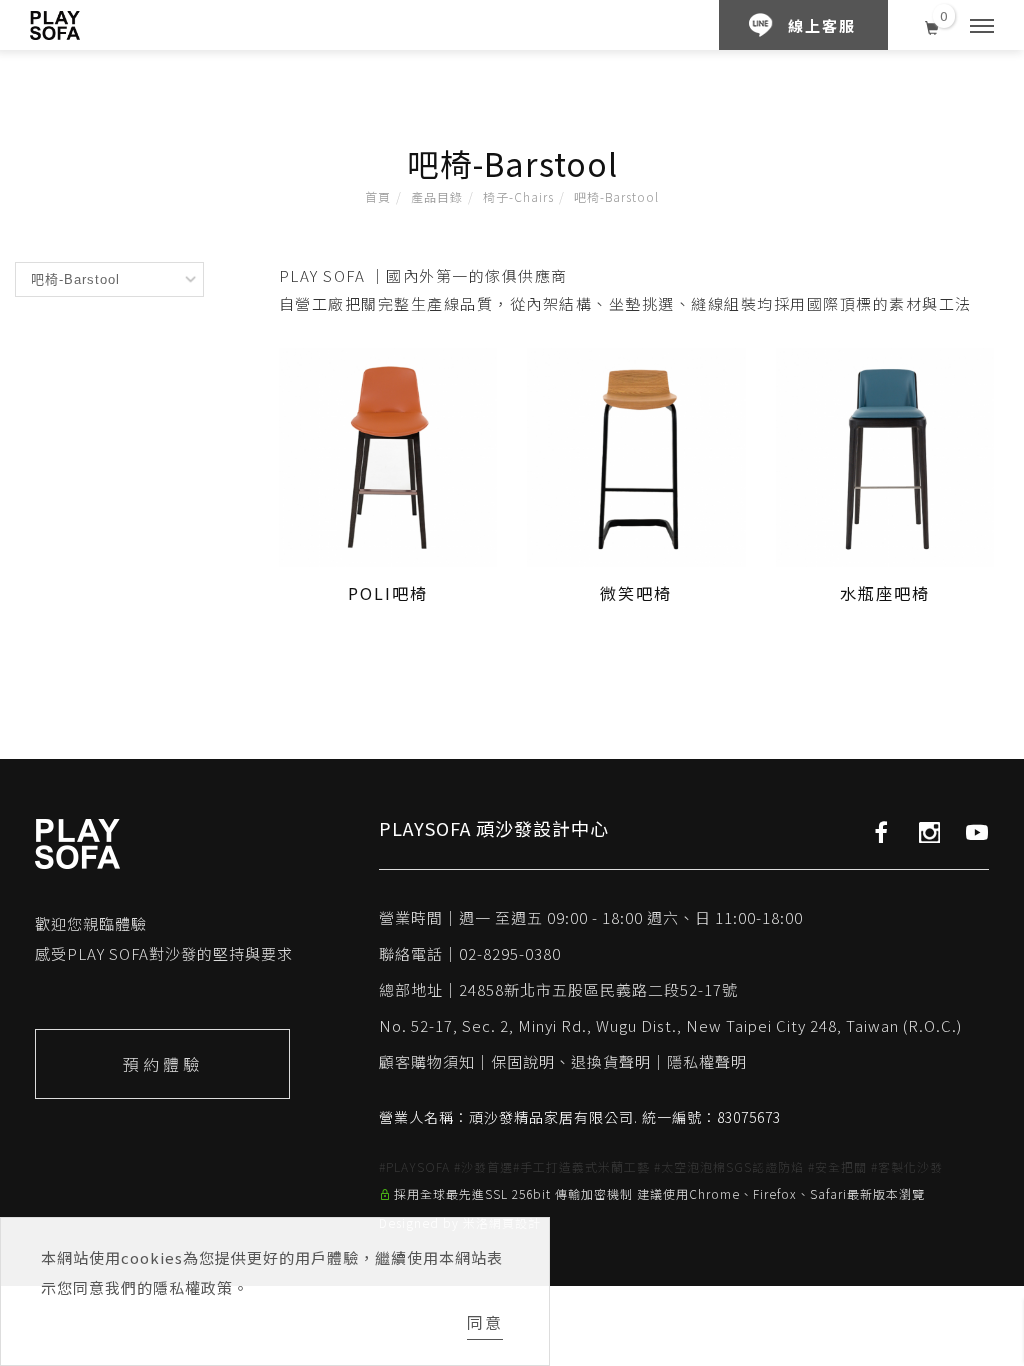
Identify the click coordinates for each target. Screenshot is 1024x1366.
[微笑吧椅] (636, 454)
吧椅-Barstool (616, 196)
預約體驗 (163, 1064)
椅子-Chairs (518, 196)
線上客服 (822, 25)
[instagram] (929, 832)
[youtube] (977, 832)
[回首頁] (55, 25)
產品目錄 (437, 196)
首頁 (378, 196)
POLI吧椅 (388, 593)
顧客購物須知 (427, 1061)
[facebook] (881, 832)
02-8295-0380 (510, 953)
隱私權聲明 (707, 1061)
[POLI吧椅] (388, 454)
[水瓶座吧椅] (885, 454)
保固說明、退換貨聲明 (571, 1061)
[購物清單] (932, 25)
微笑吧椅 (636, 593)
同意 (485, 1322)
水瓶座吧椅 (885, 593)
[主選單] (982, 27)
